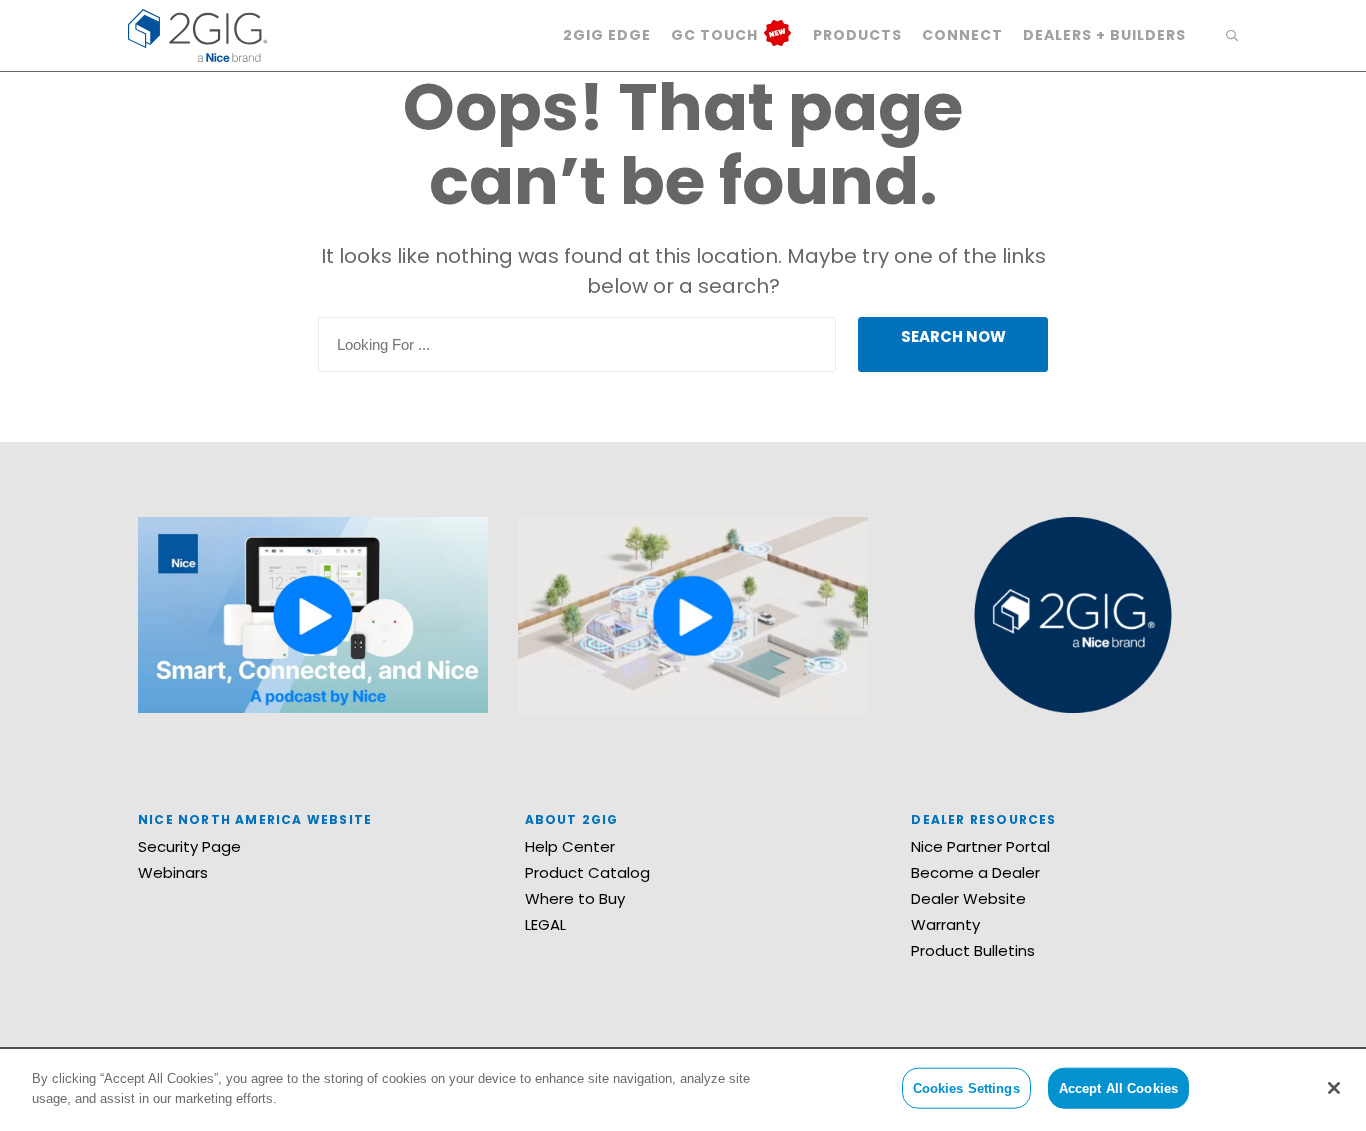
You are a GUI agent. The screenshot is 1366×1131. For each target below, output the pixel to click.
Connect (962, 35)
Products (857, 35)
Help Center (570, 846)
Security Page (189, 846)
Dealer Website (968, 898)
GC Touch (716, 35)
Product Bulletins (973, 950)
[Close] (1334, 1088)
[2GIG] (197, 33)
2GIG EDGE (607, 35)
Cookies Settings (966, 1088)
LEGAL (545, 924)
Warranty (945, 924)
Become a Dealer (975, 872)
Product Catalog (587, 872)
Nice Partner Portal (980, 846)
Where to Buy (575, 898)
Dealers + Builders (1104, 35)
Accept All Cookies (1118, 1088)
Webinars (173, 872)
